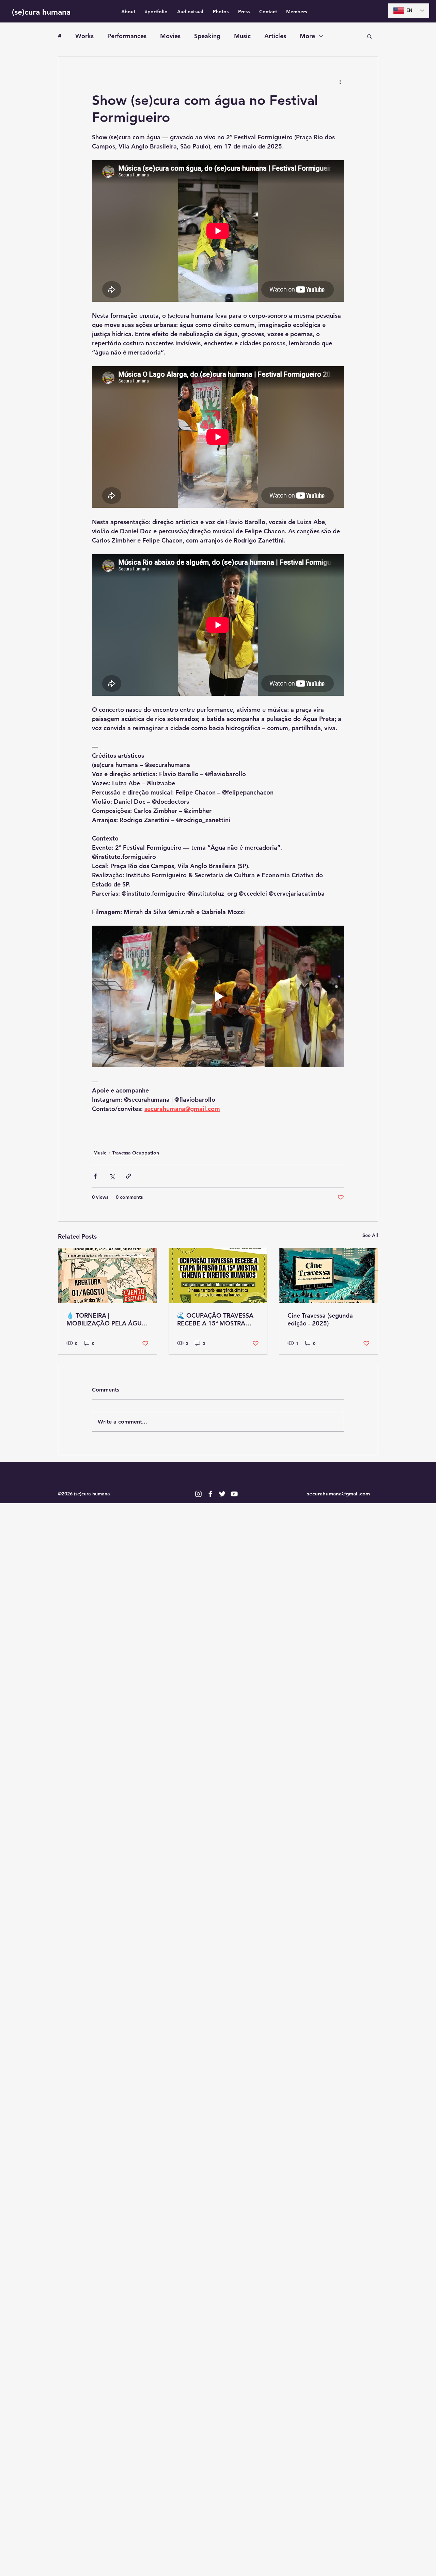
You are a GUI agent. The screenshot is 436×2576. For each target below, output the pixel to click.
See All (370, 1235)
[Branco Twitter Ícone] (222, 1494)
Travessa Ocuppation (136, 1153)
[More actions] (340, 81)
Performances (127, 36)
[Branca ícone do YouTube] (234, 1494)
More (307, 36)
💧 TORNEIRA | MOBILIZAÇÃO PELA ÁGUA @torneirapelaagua (106, 1319)
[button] (369, 36)
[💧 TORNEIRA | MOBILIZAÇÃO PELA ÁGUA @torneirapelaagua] (107, 1276)
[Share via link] (129, 1176)
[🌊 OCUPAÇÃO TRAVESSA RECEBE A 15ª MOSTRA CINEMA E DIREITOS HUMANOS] (218, 1276)
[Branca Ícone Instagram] (198, 1494)
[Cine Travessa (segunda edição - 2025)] (329, 1276)
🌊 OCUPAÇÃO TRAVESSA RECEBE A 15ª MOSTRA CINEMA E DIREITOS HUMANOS (215, 1319)
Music (242, 36)
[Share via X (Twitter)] (112, 1176)
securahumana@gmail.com (338, 1494)
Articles (275, 36)
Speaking (207, 36)
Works (84, 36)
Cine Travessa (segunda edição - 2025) (320, 1319)
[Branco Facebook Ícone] (210, 1494)
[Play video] (218, 996)
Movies (170, 36)
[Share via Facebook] (95, 1176)
